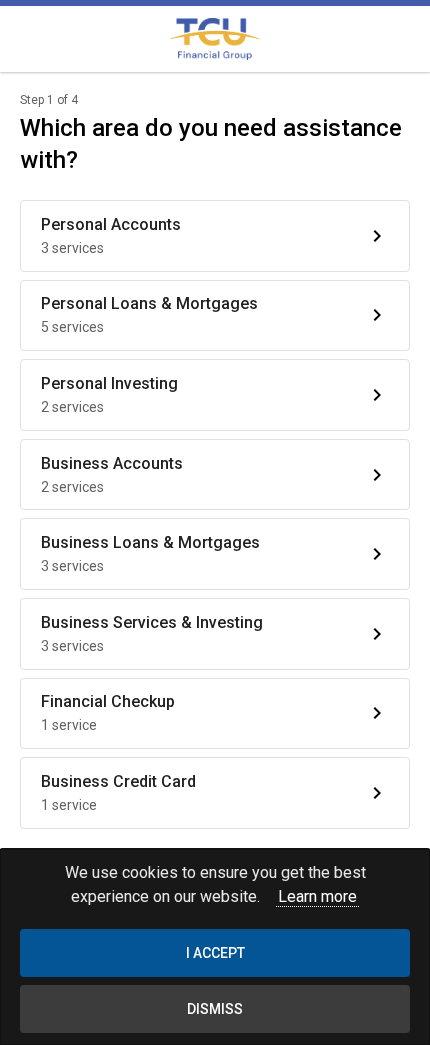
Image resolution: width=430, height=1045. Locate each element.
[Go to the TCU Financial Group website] (215, 39)
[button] (215, 236)
